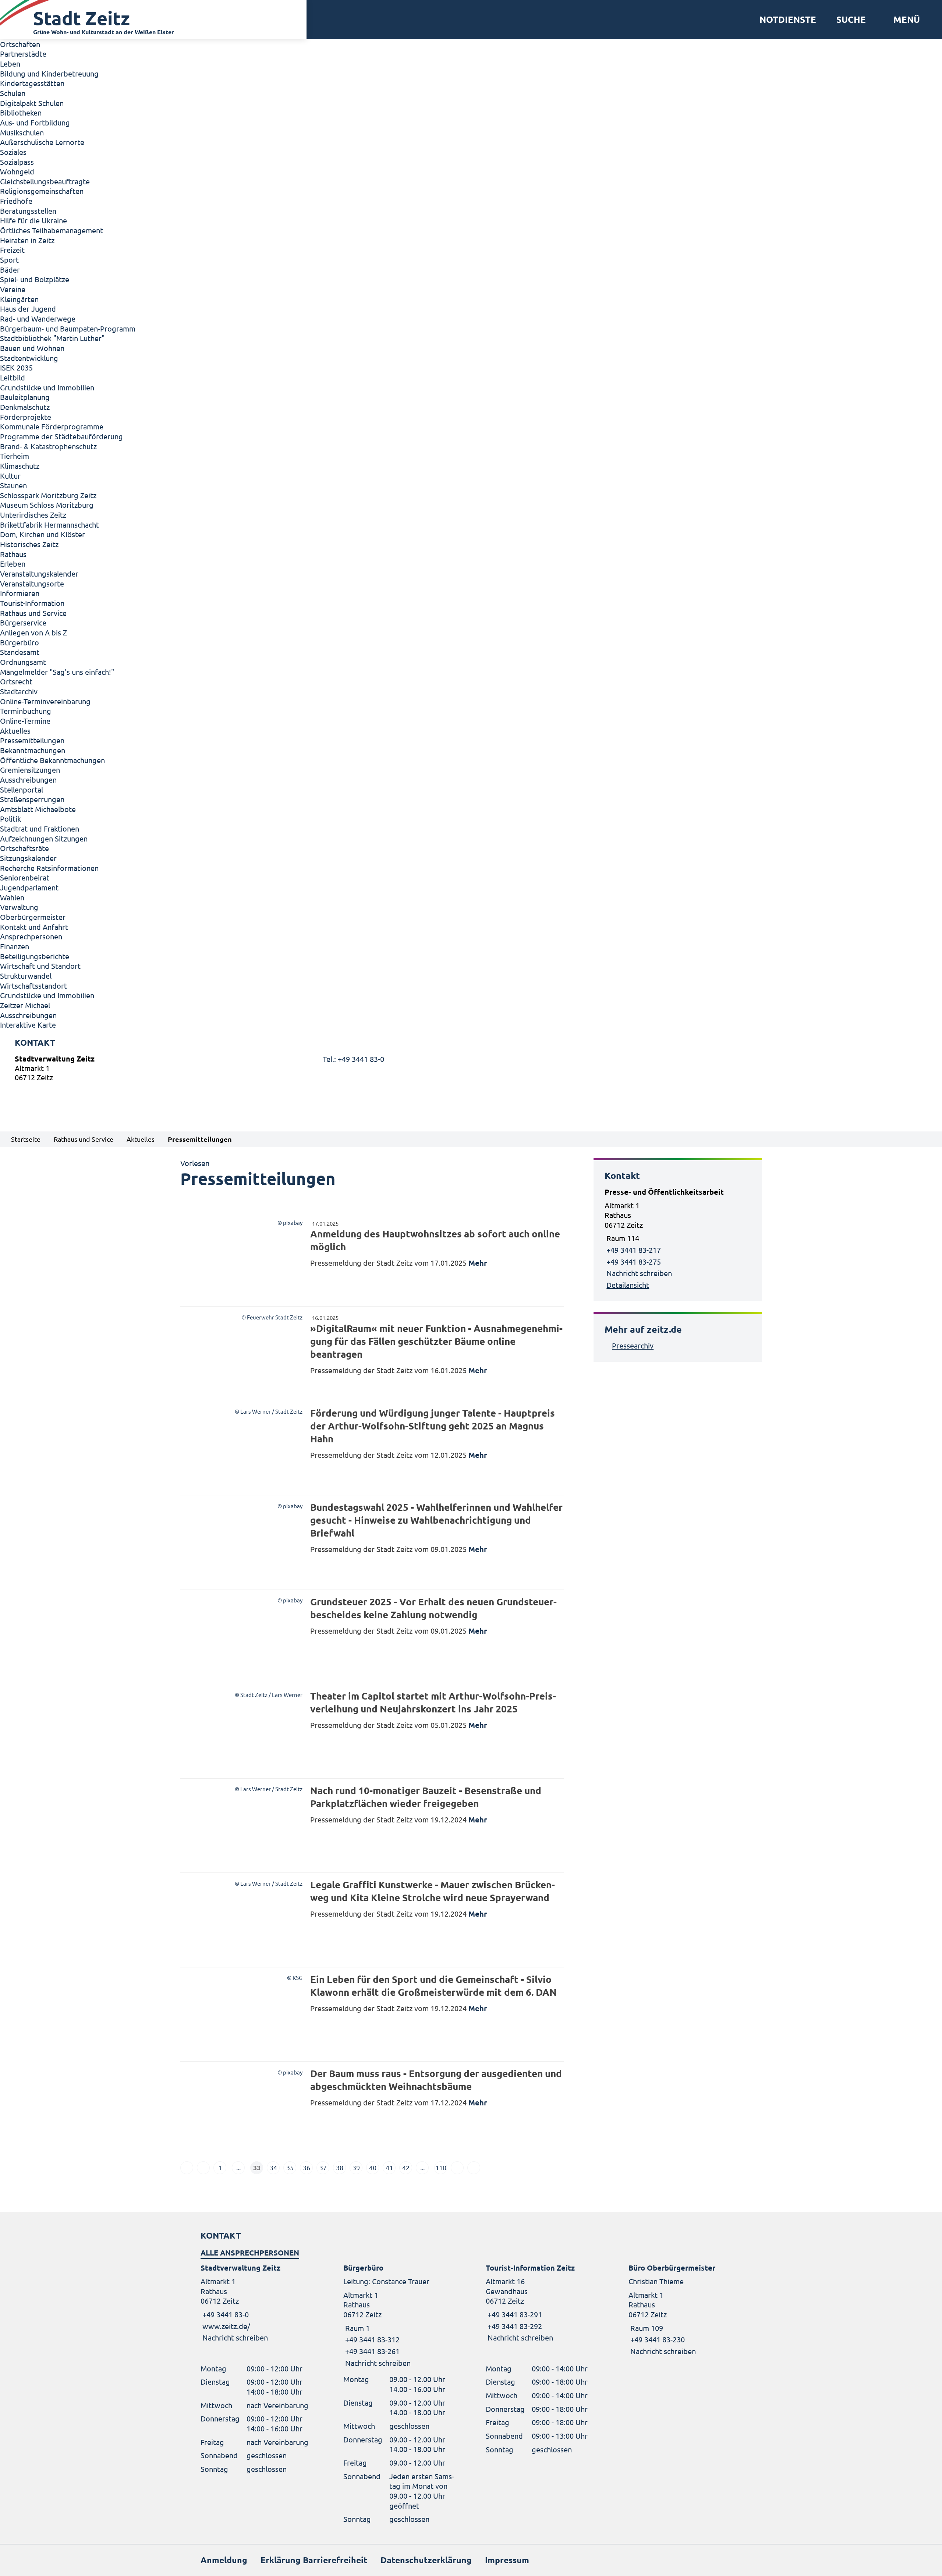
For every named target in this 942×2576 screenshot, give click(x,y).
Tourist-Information (32, 603)
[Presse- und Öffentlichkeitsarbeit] (678, 1239)
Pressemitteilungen (32, 740)
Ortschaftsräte (24, 848)
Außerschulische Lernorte (42, 142)
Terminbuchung (26, 711)
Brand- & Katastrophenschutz (48, 446)
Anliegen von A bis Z (33, 632)
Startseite (26, 1139)
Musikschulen (22, 132)
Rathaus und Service (33, 613)
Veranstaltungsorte (32, 583)
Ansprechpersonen (31, 936)
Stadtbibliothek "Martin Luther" (52, 338)
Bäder (10, 270)
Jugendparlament (29, 887)
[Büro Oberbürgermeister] (685, 2309)
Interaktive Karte (28, 1025)
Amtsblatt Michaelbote (38, 809)
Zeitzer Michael (25, 1005)
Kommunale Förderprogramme (52, 426)
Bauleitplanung (25, 397)
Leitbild (13, 377)
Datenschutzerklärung (426, 2560)
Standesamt (20, 652)
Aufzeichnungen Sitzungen (44, 838)
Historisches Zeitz (29, 544)
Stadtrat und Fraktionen (40, 828)
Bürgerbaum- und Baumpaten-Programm (68, 328)
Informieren (20, 593)
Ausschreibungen (28, 779)
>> (474, 2168)
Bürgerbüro (20, 642)
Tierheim (15, 456)
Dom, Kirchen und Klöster (43, 534)
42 (406, 2167)
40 (373, 2167)
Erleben (13, 564)
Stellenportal (22, 789)
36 (307, 2167)
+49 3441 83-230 (657, 2339)
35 (290, 2167)
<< (187, 2168)
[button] (904, 20)
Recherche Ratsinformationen (49, 868)
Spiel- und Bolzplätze (35, 279)
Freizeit (12, 250)
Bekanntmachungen (33, 750)
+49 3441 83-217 (634, 1250)
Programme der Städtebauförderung (61, 436)
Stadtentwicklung (29, 358)
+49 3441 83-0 (225, 2314)
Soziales (13, 152)
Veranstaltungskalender (39, 573)
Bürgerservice (23, 622)
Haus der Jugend (28, 309)
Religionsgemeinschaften (42, 191)
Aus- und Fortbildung (35, 122)
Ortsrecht (16, 681)
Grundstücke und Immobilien (47, 387)
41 (389, 2167)
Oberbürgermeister (33, 917)
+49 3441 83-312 (371, 2339)
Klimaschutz (20, 466)
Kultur (10, 476)
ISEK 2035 (16, 367)
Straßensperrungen (32, 799)
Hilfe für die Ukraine (33, 220)
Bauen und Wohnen (32, 348)
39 (356, 2167)
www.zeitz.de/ (226, 2326)
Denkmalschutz (25, 407)
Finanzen (15, 946)
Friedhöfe (16, 201)
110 (441, 2167)
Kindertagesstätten (32, 83)
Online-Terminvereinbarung (45, 701)
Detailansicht (628, 1285)
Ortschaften (20, 44)
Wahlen (12, 897)
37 (323, 2167)
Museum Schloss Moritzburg (47, 505)
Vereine (13, 289)
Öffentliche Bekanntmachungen (52, 760)
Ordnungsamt (23, 662)
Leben (10, 63)
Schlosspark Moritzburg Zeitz (48, 495)
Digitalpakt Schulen (32, 103)
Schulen (13, 93)
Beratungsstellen (28, 211)
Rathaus (13, 554)
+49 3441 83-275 (634, 1262)
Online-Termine (25, 721)
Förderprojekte (26, 417)
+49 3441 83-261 (371, 2351)
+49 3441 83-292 (514, 2326)
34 (273, 2167)
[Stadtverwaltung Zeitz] (471, 1070)
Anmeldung (224, 2560)
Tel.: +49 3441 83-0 (353, 1059)
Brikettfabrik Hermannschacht (49, 525)
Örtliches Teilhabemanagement (52, 230)
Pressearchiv (633, 1345)
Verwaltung (19, 907)
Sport (9, 260)
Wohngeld (17, 171)
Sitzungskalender (28, 858)
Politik (10, 818)
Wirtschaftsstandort (33, 986)
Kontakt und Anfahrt (34, 927)
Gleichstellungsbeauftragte (45, 181)
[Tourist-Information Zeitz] (542, 2303)
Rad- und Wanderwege (38, 318)
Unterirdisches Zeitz (33, 515)
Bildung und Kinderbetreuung (49, 73)
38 (340, 2167)
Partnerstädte (23, 54)
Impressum (507, 2560)
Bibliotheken (21, 112)
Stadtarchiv (19, 691)
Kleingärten (19, 299)
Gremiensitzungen (30, 770)
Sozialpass (17, 162)
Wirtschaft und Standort (40, 966)
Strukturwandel (26, 976)
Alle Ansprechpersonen (250, 2253)
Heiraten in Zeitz (27, 240)
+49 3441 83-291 (514, 2314)
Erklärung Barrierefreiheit (314, 2560)
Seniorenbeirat (25, 877)
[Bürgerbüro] (400, 2315)
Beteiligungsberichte (35, 956)
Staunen (13, 485)
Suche (851, 20)
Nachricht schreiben (639, 1273)
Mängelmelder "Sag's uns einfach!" (57, 672)
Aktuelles (15, 731)
